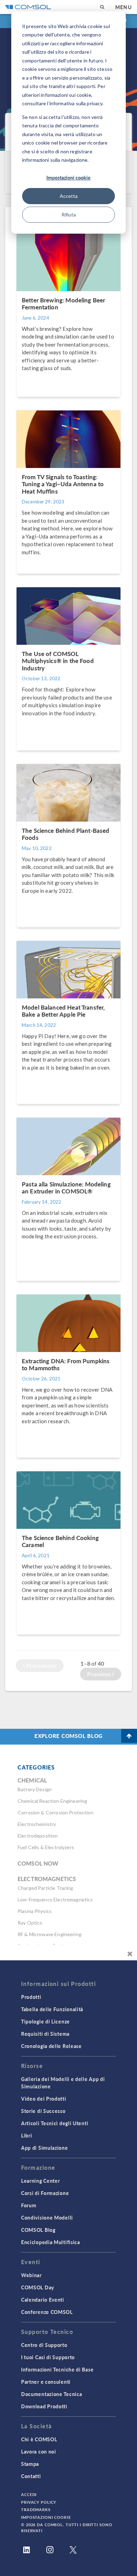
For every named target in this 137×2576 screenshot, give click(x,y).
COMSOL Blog (38, 2230)
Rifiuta (69, 215)
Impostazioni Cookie (46, 2517)
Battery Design (35, 1789)
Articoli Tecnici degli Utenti (55, 2123)
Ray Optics (30, 1923)
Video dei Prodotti (44, 2099)
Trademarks (36, 2510)
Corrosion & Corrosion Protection (56, 1812)
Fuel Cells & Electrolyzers (46, 1847)
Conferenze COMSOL (47, 2312)
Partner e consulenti (46, 2382)
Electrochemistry (37, 1824)
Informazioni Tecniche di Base (57, 2369)
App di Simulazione (45, 2148)
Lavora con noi (39, 2451)
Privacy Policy (39, 2502)
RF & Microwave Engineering (50, 1934)
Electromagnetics (47, 1879)
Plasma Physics (35, 1911)
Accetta (69, 196)
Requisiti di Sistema (45, 2034)
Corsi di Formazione (45, 2193)
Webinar (31, 2275)
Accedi (29, 2494)
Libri (27, 2135)
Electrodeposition (38, 1836)
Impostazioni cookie (68, 178)
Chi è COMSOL (39, 2439)
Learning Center (41, 2181)
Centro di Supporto (44, 2345)
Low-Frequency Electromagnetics (55, 1899)
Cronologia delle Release (51, 2046)
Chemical (32, 1780)
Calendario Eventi (43, 2300)
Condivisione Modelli (47, 2217)
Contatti (31, 2476)
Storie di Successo (43, 2111)
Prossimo (99, 1674)
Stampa (30, 2464)
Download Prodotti (44, 2406)
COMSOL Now (38, 1863)
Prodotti (31, 1997)
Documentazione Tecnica (51, 2394)
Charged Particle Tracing (45, 1888)
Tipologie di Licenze (45, 2021)
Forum (29, 2205)
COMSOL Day (38, 2287)
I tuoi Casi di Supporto (48, 2357)
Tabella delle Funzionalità (52, 2009)
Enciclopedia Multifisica (51, 2242)
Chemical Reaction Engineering (52, 1801)
